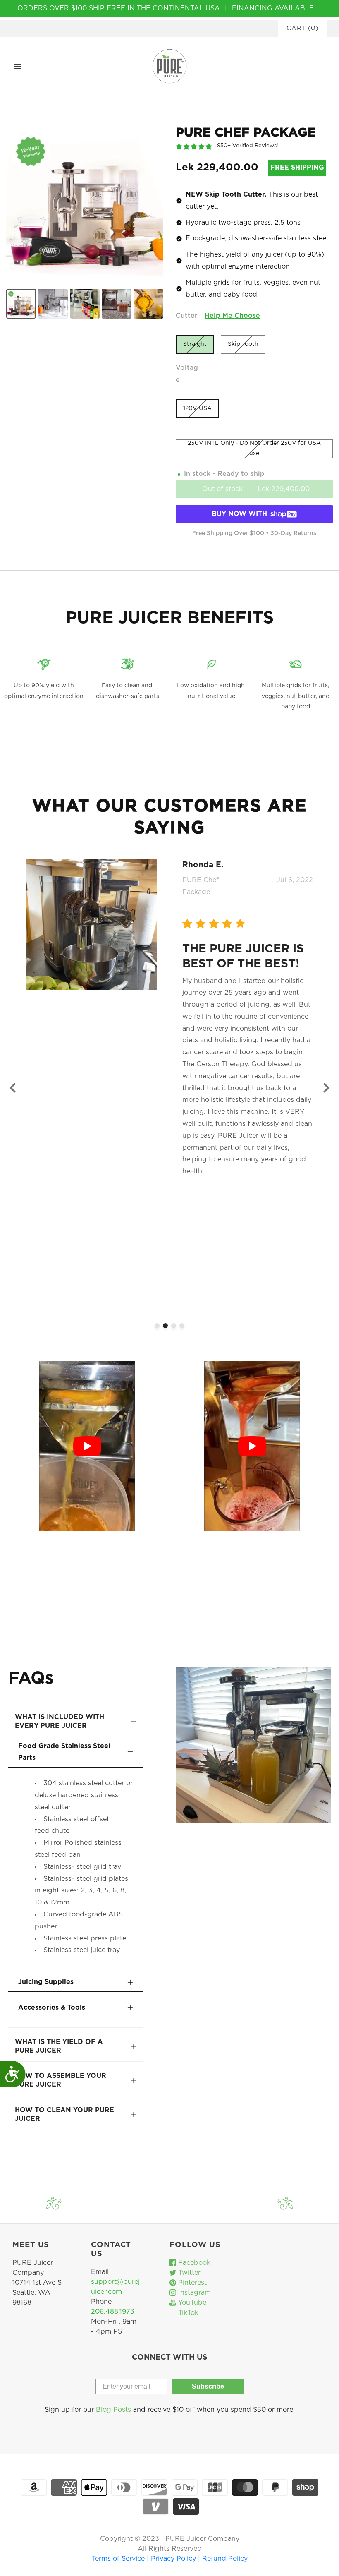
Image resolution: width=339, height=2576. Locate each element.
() (302, 28)
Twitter (188, 2273)
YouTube (191, 2303)
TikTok (187, 2313)
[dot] (157, 1326)
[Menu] (17, 66)
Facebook (193, 2263)
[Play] (87, 1446)
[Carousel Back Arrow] (13, 1088)
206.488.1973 (113, 2312)
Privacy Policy (174, 2559)
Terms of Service (119, 2559)
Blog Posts (113, 2410)
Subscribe (208, 2386)
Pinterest (191, 2283)
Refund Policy (225, 2559)
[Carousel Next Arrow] (326, 1088)
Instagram (193, 2293)
